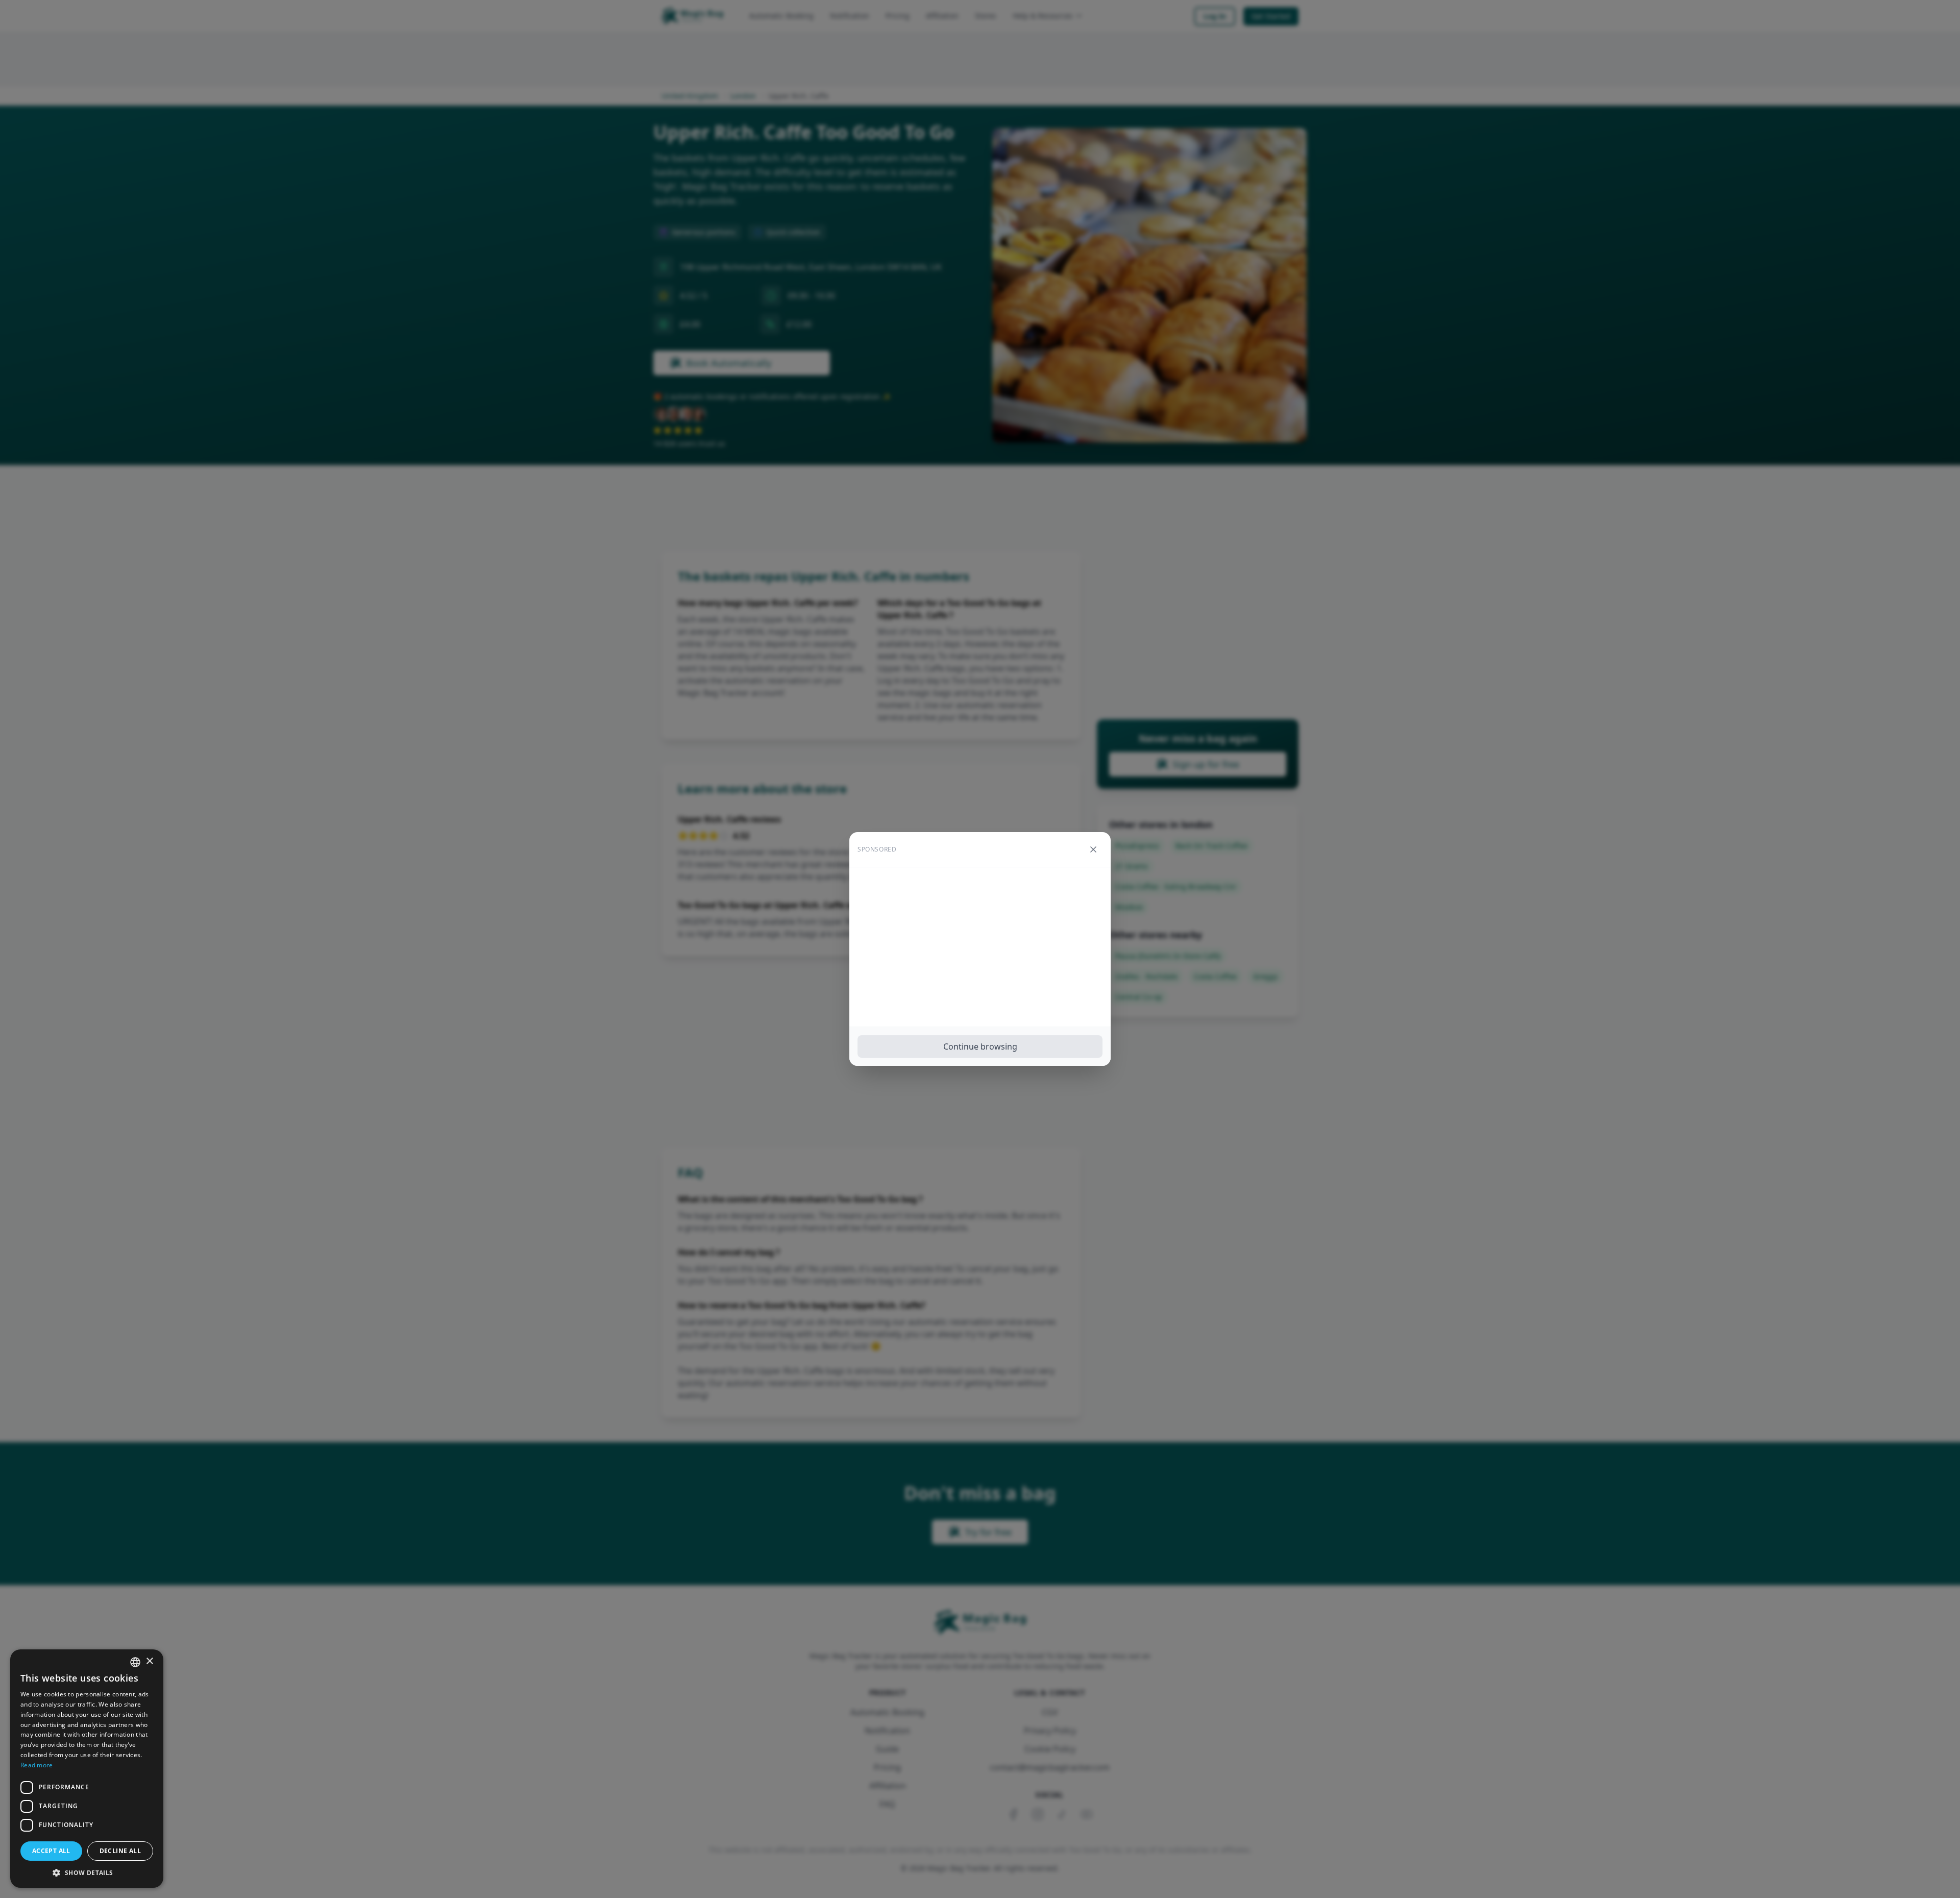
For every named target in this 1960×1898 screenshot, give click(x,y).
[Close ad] (1093, 849)
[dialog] (87, 1769)
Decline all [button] (120, 1851)
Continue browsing (980, 1047)
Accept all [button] (51, 1851)
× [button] (149, 1661)
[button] (87, 1872)
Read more (37, 1765)
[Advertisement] (980, 947)
